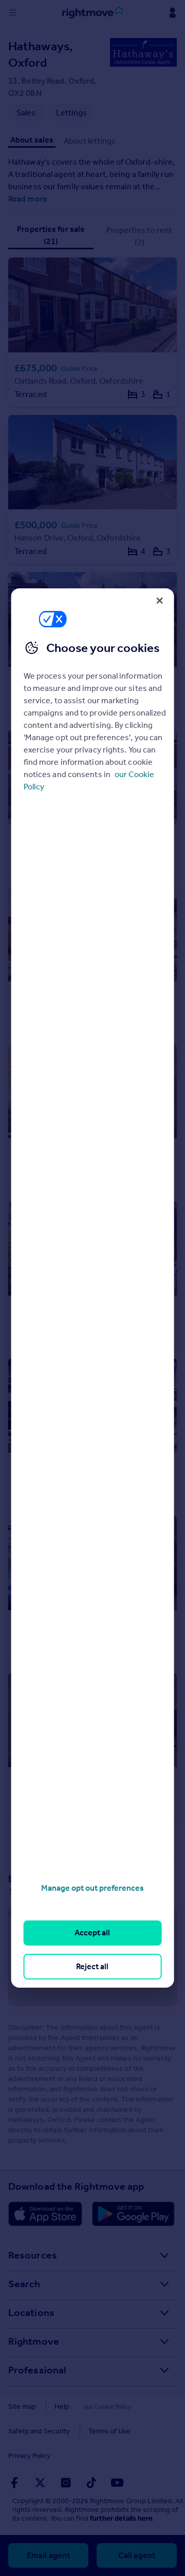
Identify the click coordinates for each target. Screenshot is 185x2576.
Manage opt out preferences (92, 1888)
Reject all (92, 1966)
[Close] (159, 601)
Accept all (92, 1933)
